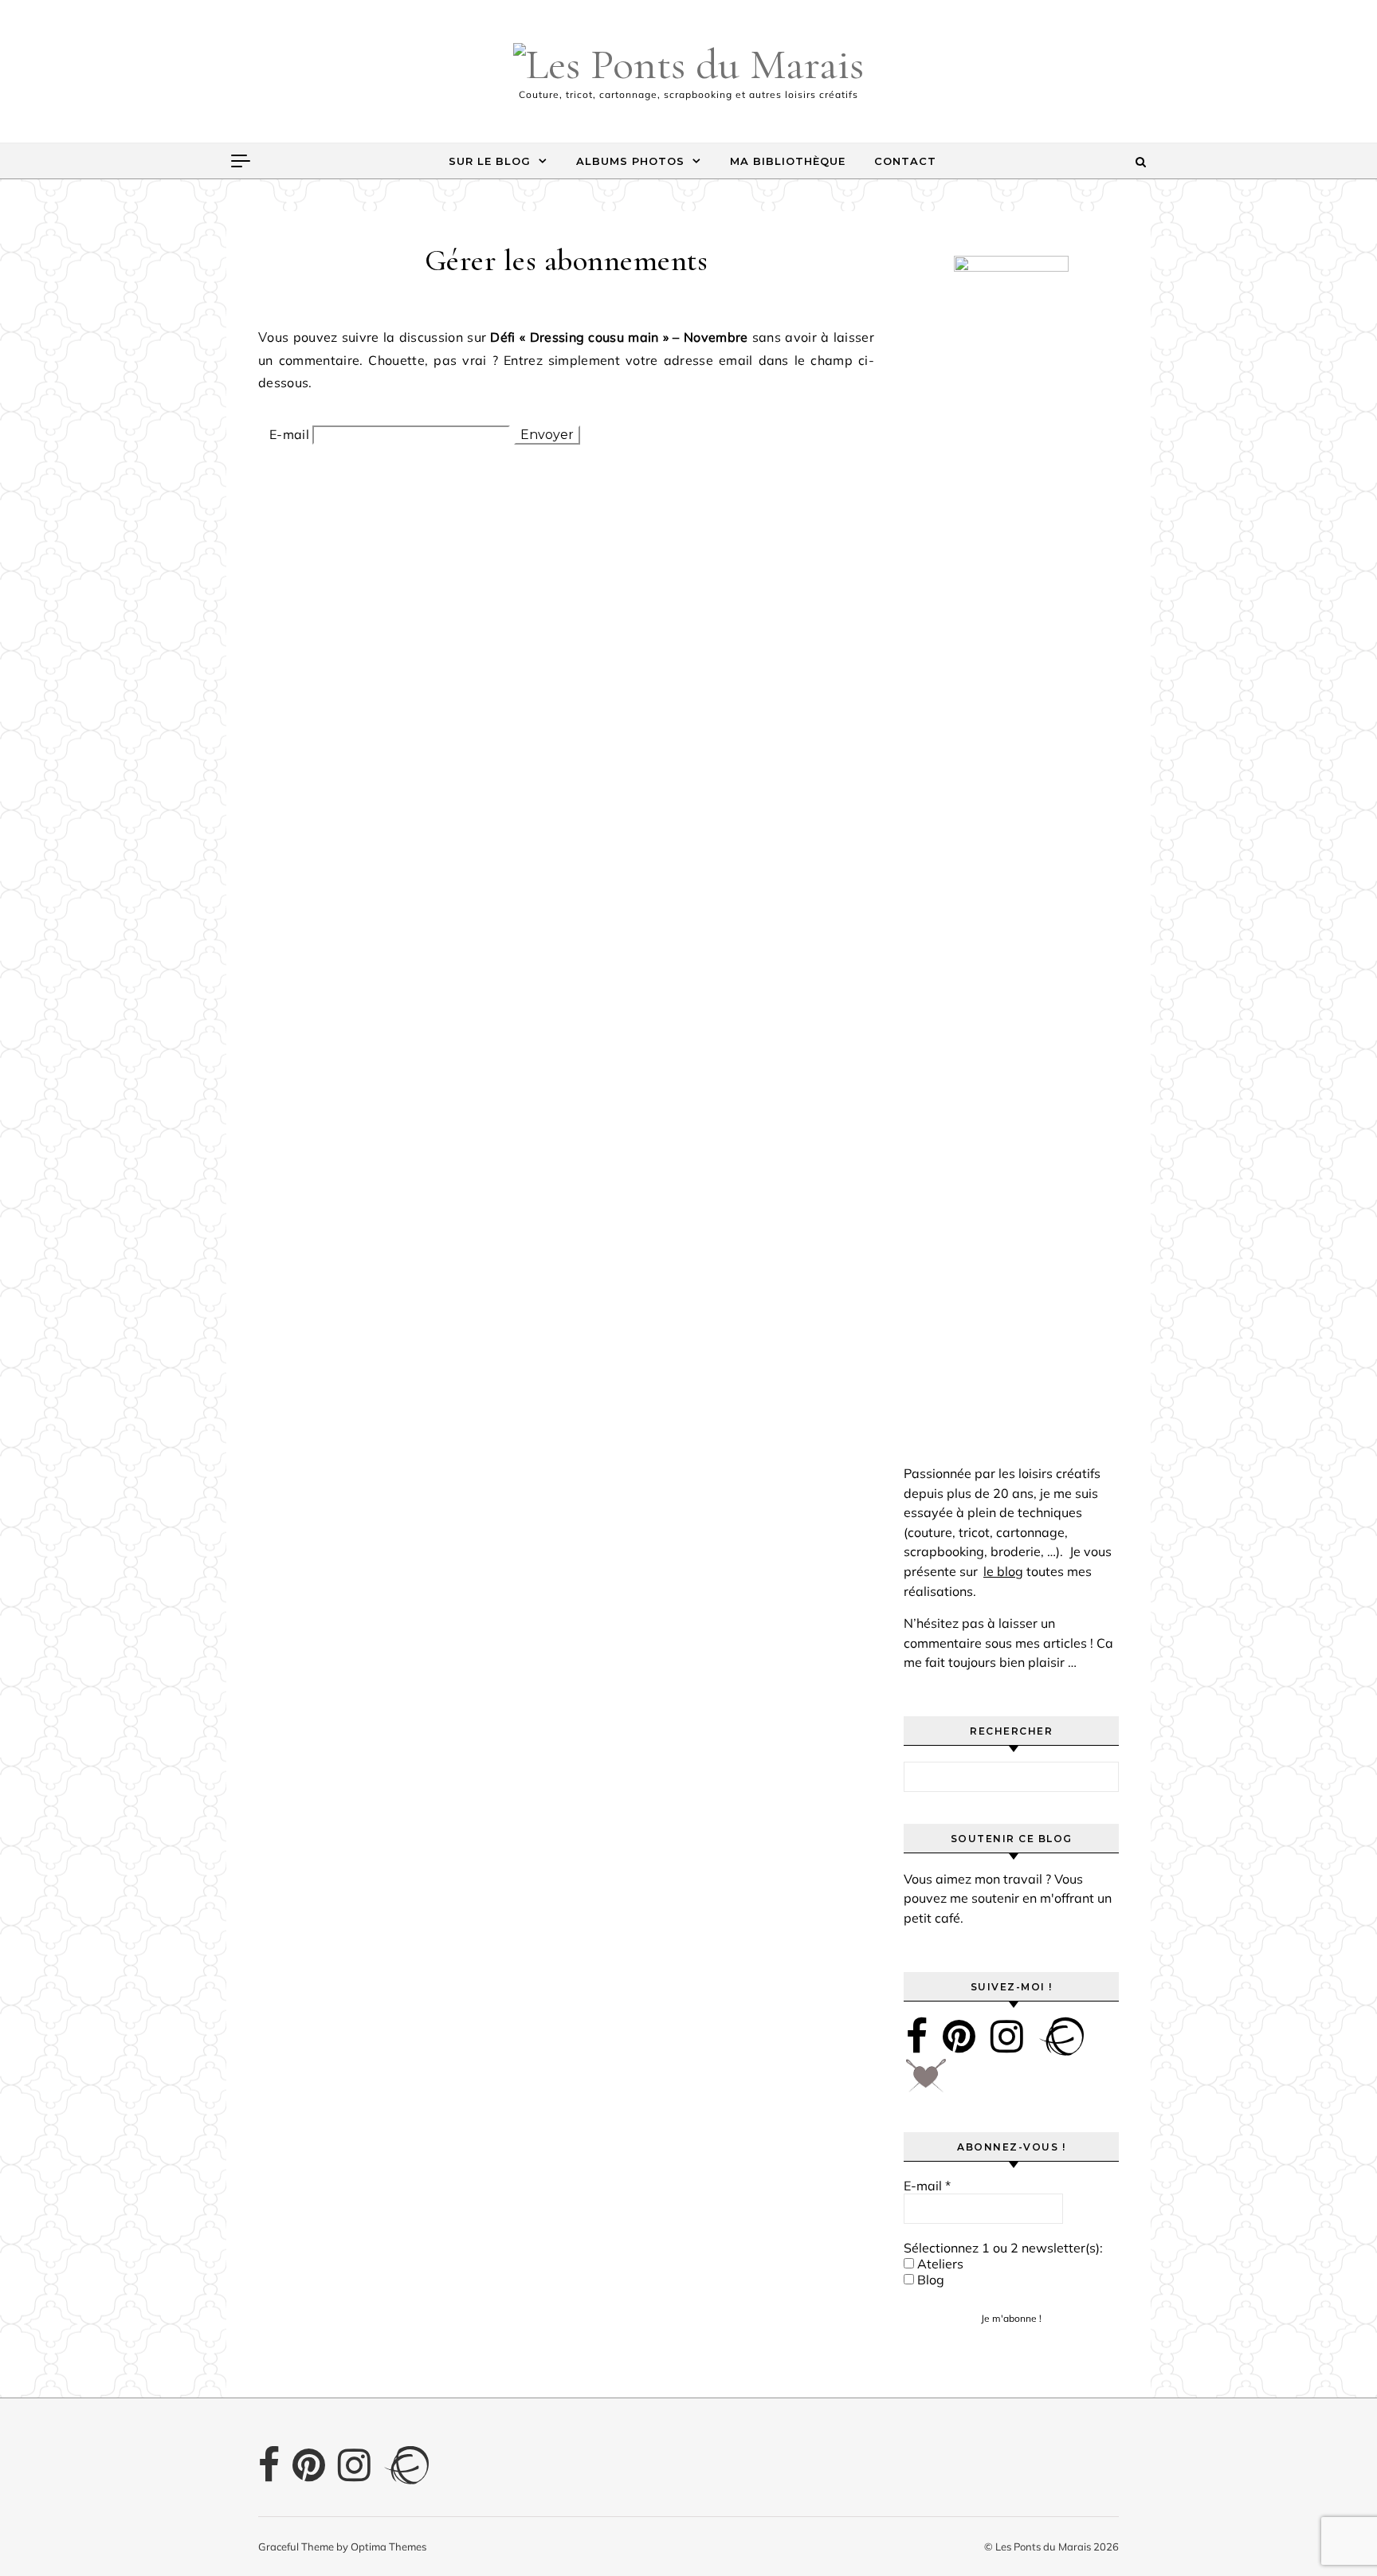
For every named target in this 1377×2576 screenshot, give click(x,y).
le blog (1003, 1571)
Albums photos (630, 161)
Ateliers (939, 2264)
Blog (929, 2280)
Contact (905, 161)
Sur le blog (490, 161)
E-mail (289, 434)
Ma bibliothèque (788, 161)
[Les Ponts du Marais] (688, 65)
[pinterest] (959, 2036)
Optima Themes (388, 2547)
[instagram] (1007, 2036)
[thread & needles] (926, 2081)
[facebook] (917, 2036)
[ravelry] (1061, 2036)
